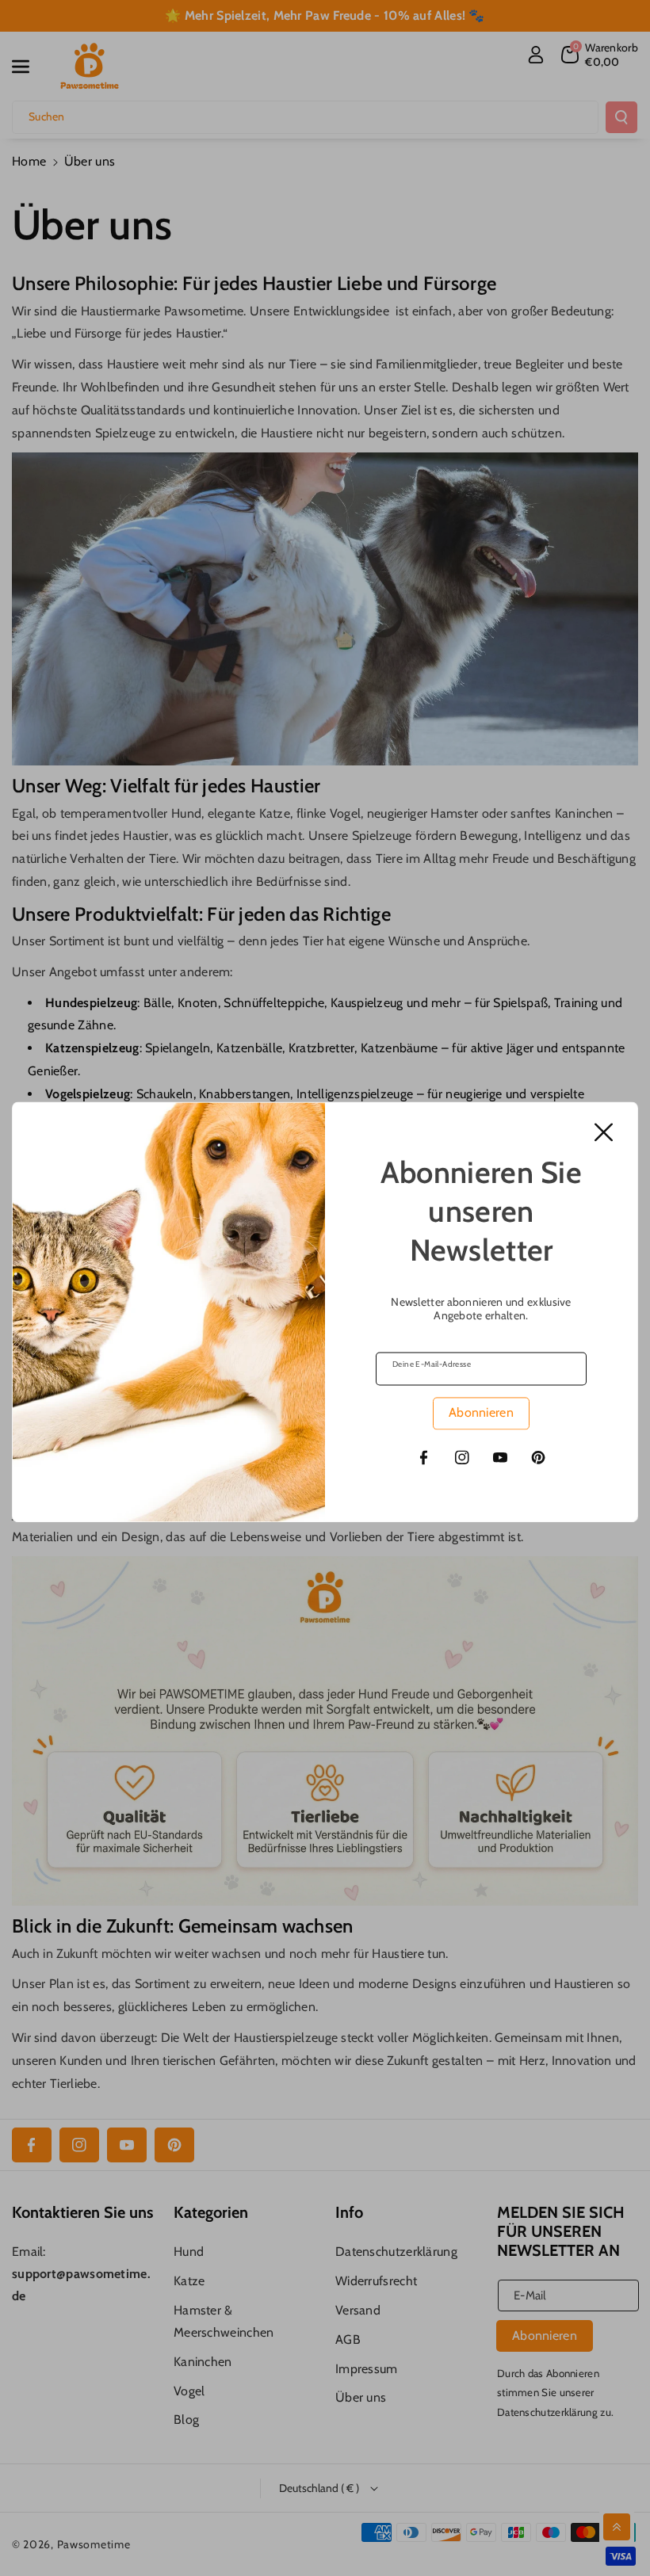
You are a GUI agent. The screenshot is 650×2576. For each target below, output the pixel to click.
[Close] (604, 1132)
